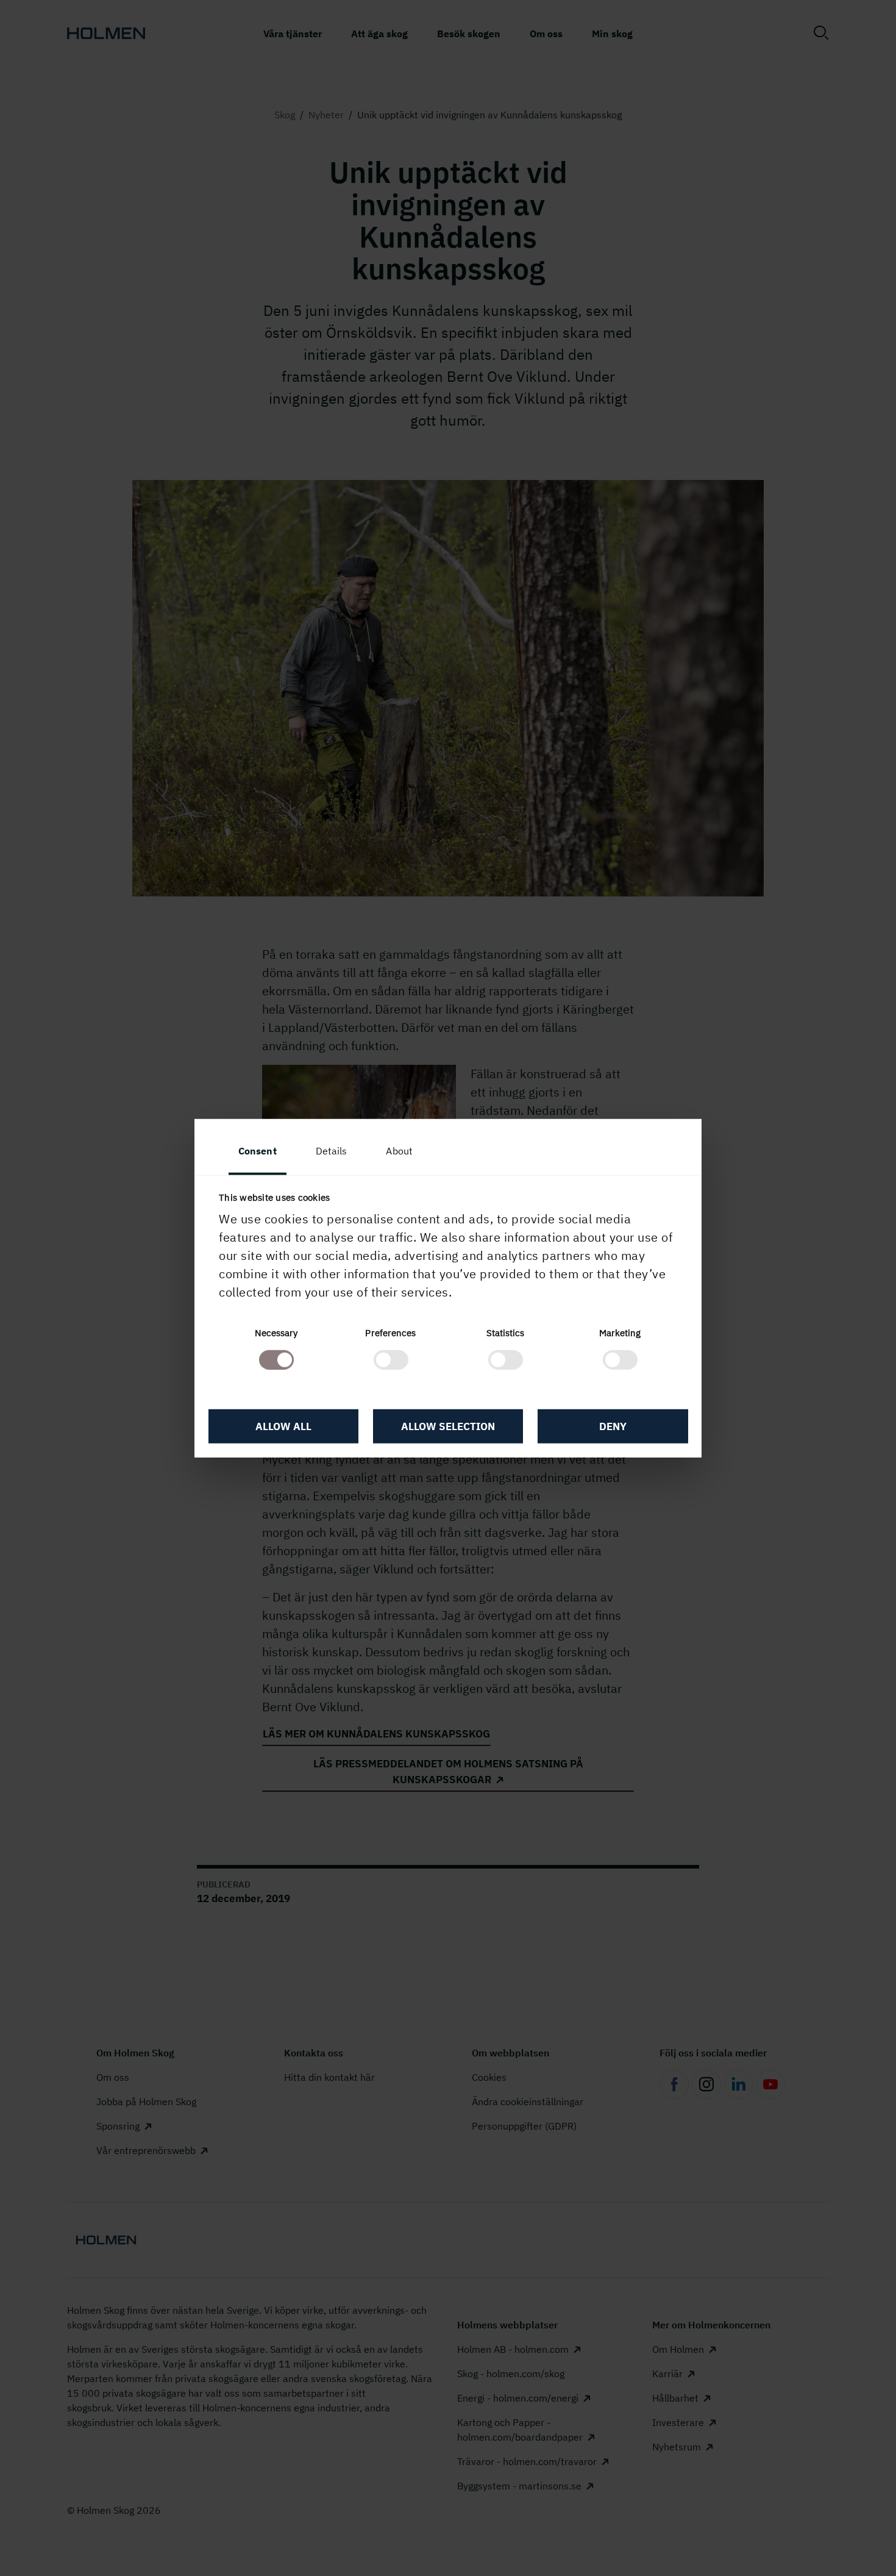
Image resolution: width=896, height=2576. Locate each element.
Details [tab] (332, 1151)
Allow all (283, 1426)
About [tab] (399, 1151)
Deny (613, 1426)
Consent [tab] (258, 1151)
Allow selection (448, 1426)
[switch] (391, 1359)
